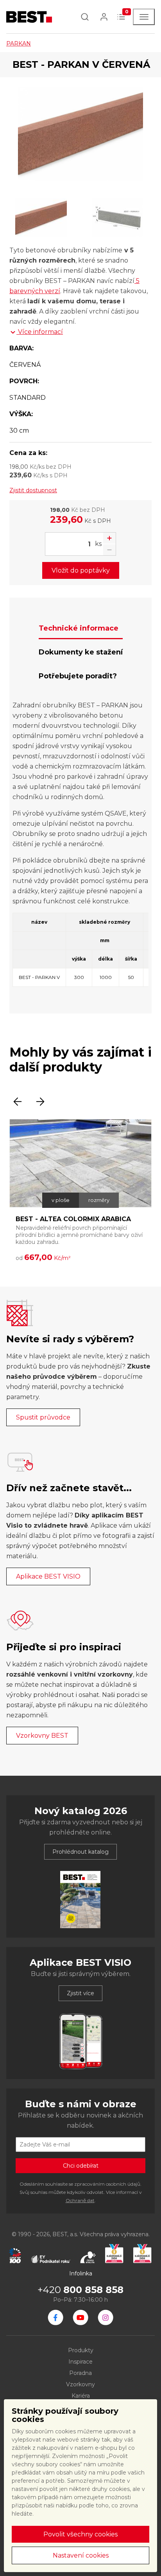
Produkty (81, 2350)
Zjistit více (80, 1993)
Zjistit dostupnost (33, 490)
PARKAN (19, 44)
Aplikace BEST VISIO (48, 1576)
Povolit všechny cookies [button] (80, 2534)
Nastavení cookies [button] (81, 2555)
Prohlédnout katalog (80, 1852)
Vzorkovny (80, 2384)
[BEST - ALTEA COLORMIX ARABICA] (80, 1164)
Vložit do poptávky (81, 570)
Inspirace (80, 2362)
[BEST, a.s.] (55, 2317)
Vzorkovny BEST (42, 1736)
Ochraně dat (80, 2200)
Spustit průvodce (43, 1417)
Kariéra (81, 2396)
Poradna (80, 2373)
